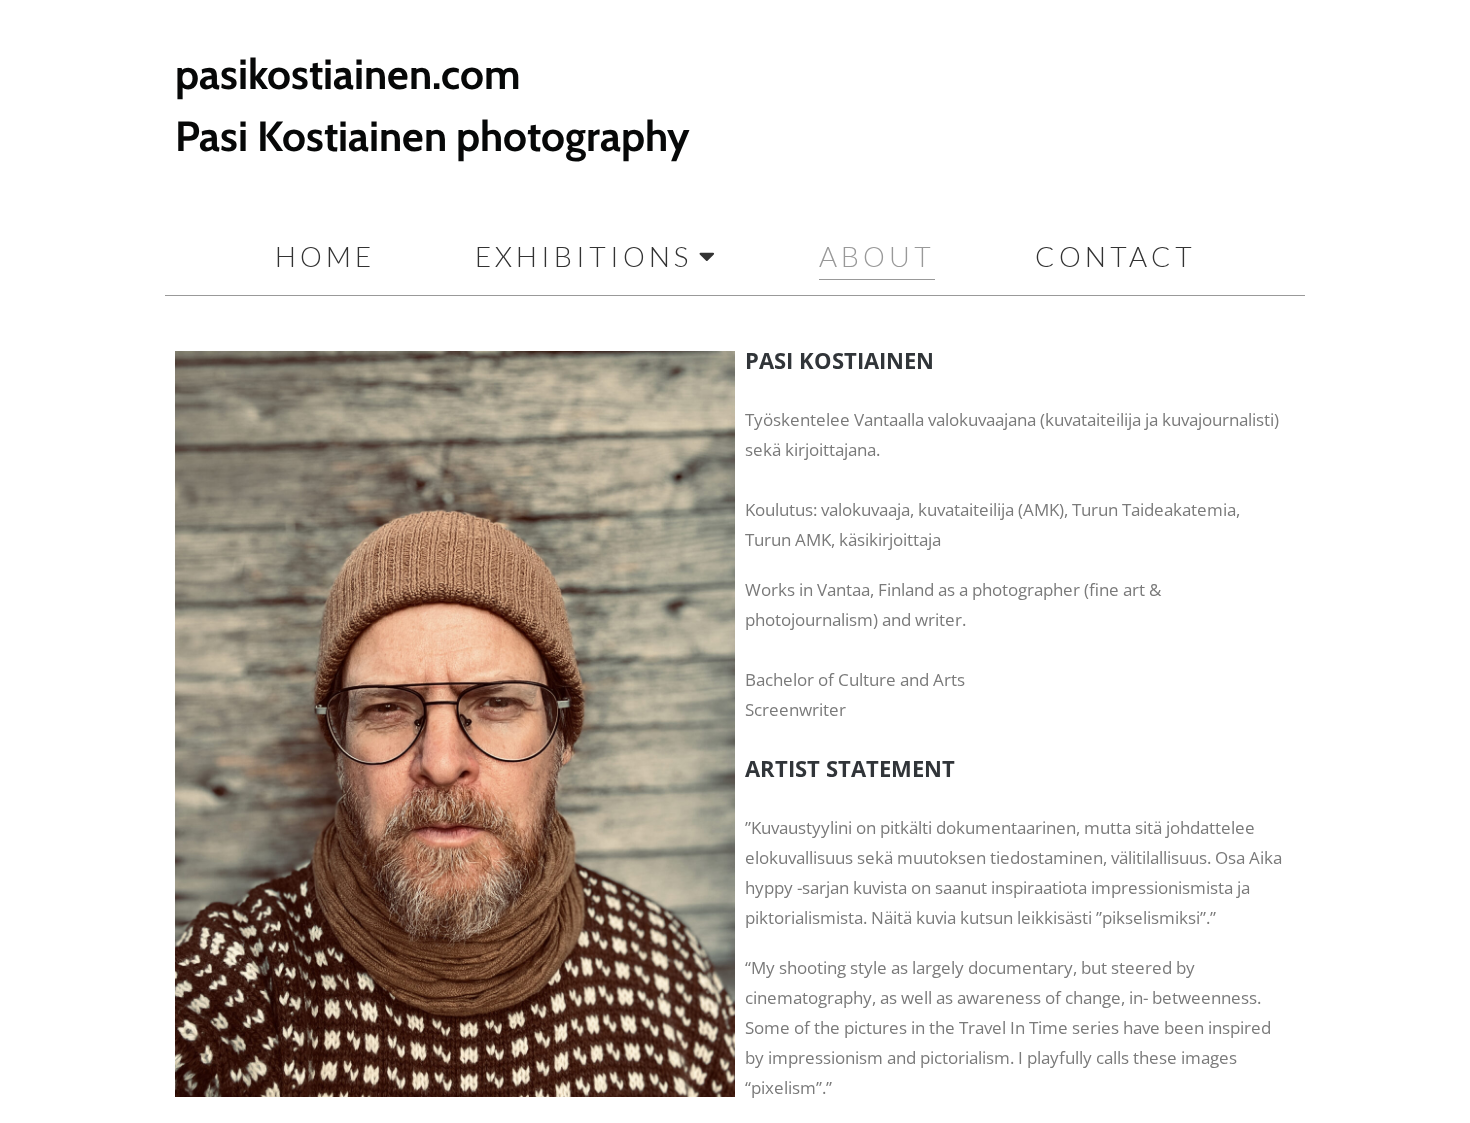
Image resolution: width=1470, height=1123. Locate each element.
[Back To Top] (1420, 1075)
